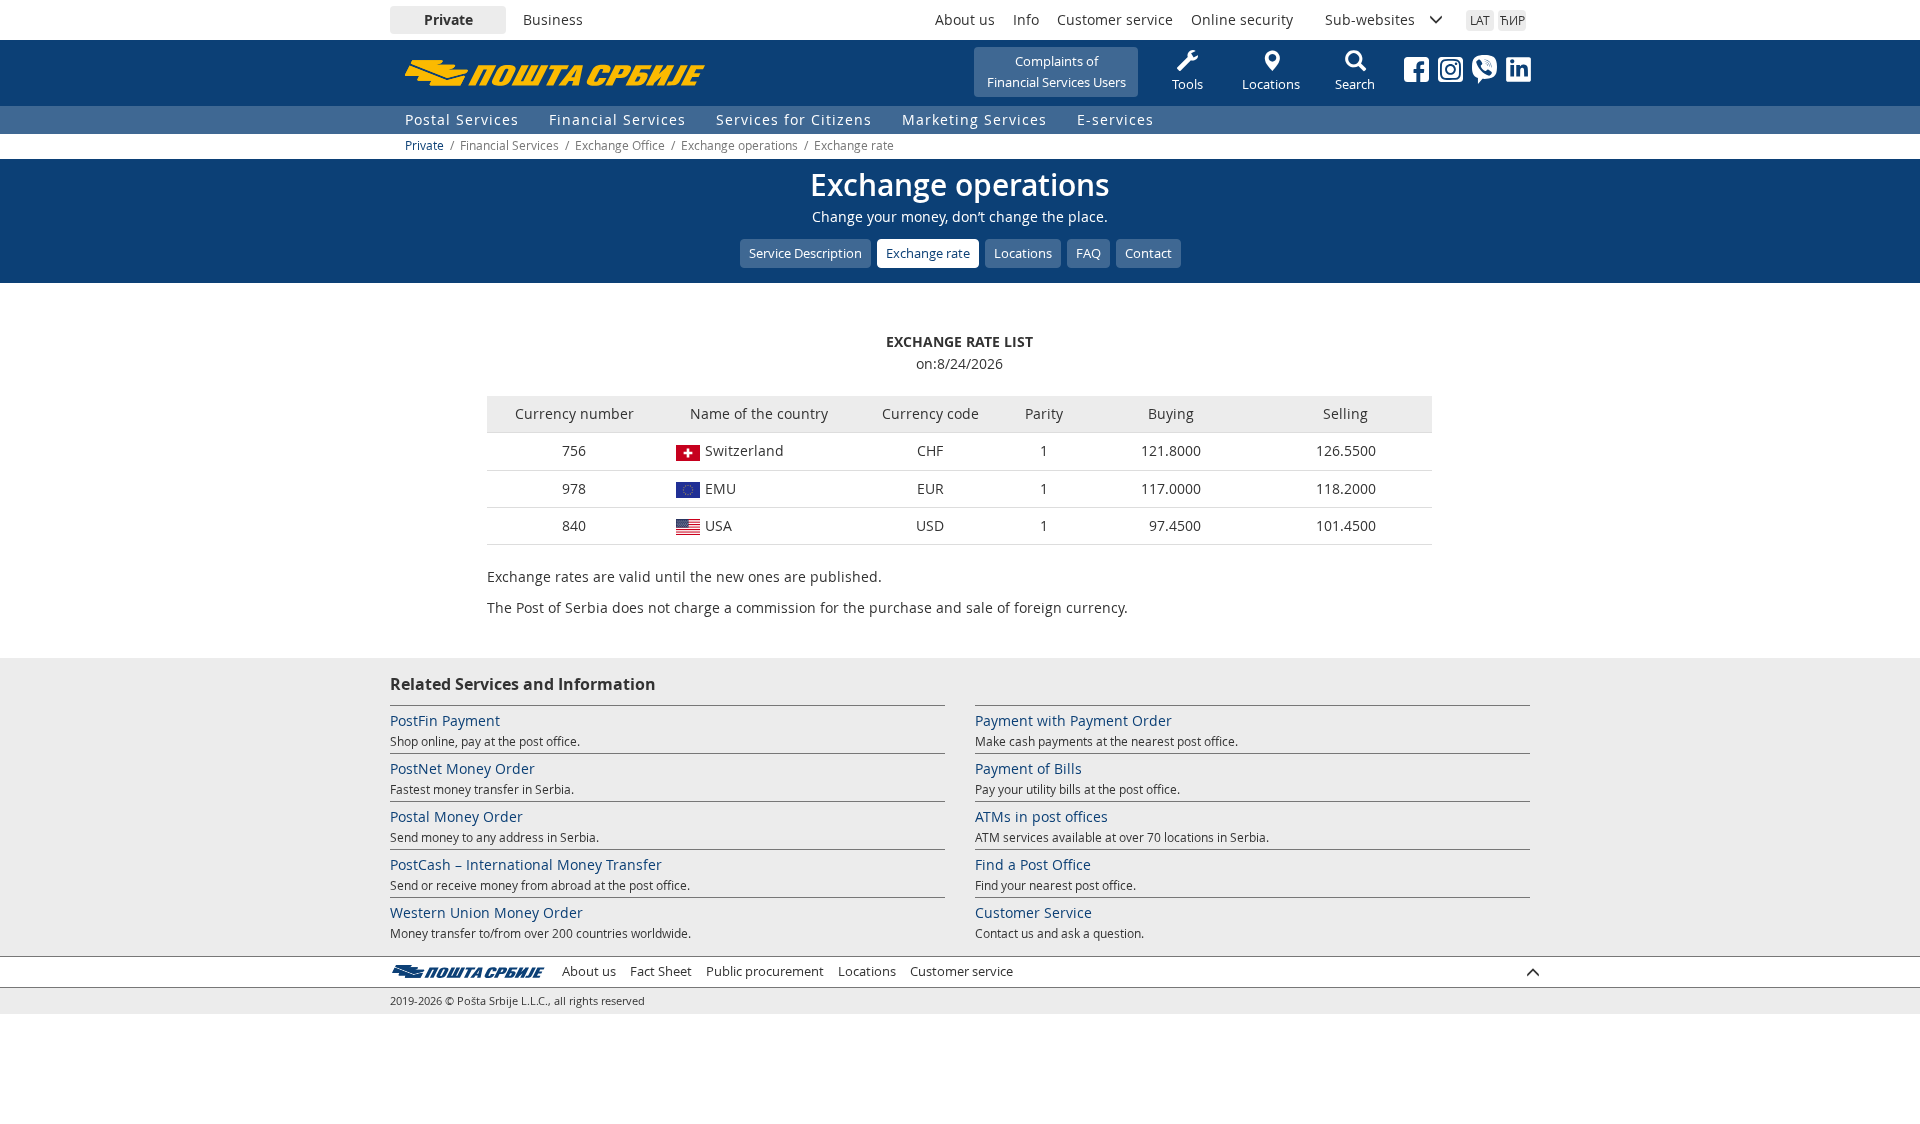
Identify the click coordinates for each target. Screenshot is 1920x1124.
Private (448, 19)
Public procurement (765, 971)
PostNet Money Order (462, 768)
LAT (1480, 20)
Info (1026, 19)
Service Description (805, 253)
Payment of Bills (1028, 768)
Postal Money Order (456, 816)
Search (1355, 84)
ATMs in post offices (1041, 816)
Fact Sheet (661, 971)
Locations (1271, 84)
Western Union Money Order (486, 912)
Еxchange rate (928, 253)
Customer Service (1033, 912)
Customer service (1115, 19)
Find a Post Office (1033, 864)
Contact (1148, 253)
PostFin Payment (445, 720)
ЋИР (1512, 20)
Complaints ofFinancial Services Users (1056, 71)
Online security (1242, 19)
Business (553, 19)
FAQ (1088, 253)
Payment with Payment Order (1073, 720)
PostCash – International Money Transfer (526, 864)
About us (965, 19)
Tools (1187, 84)
